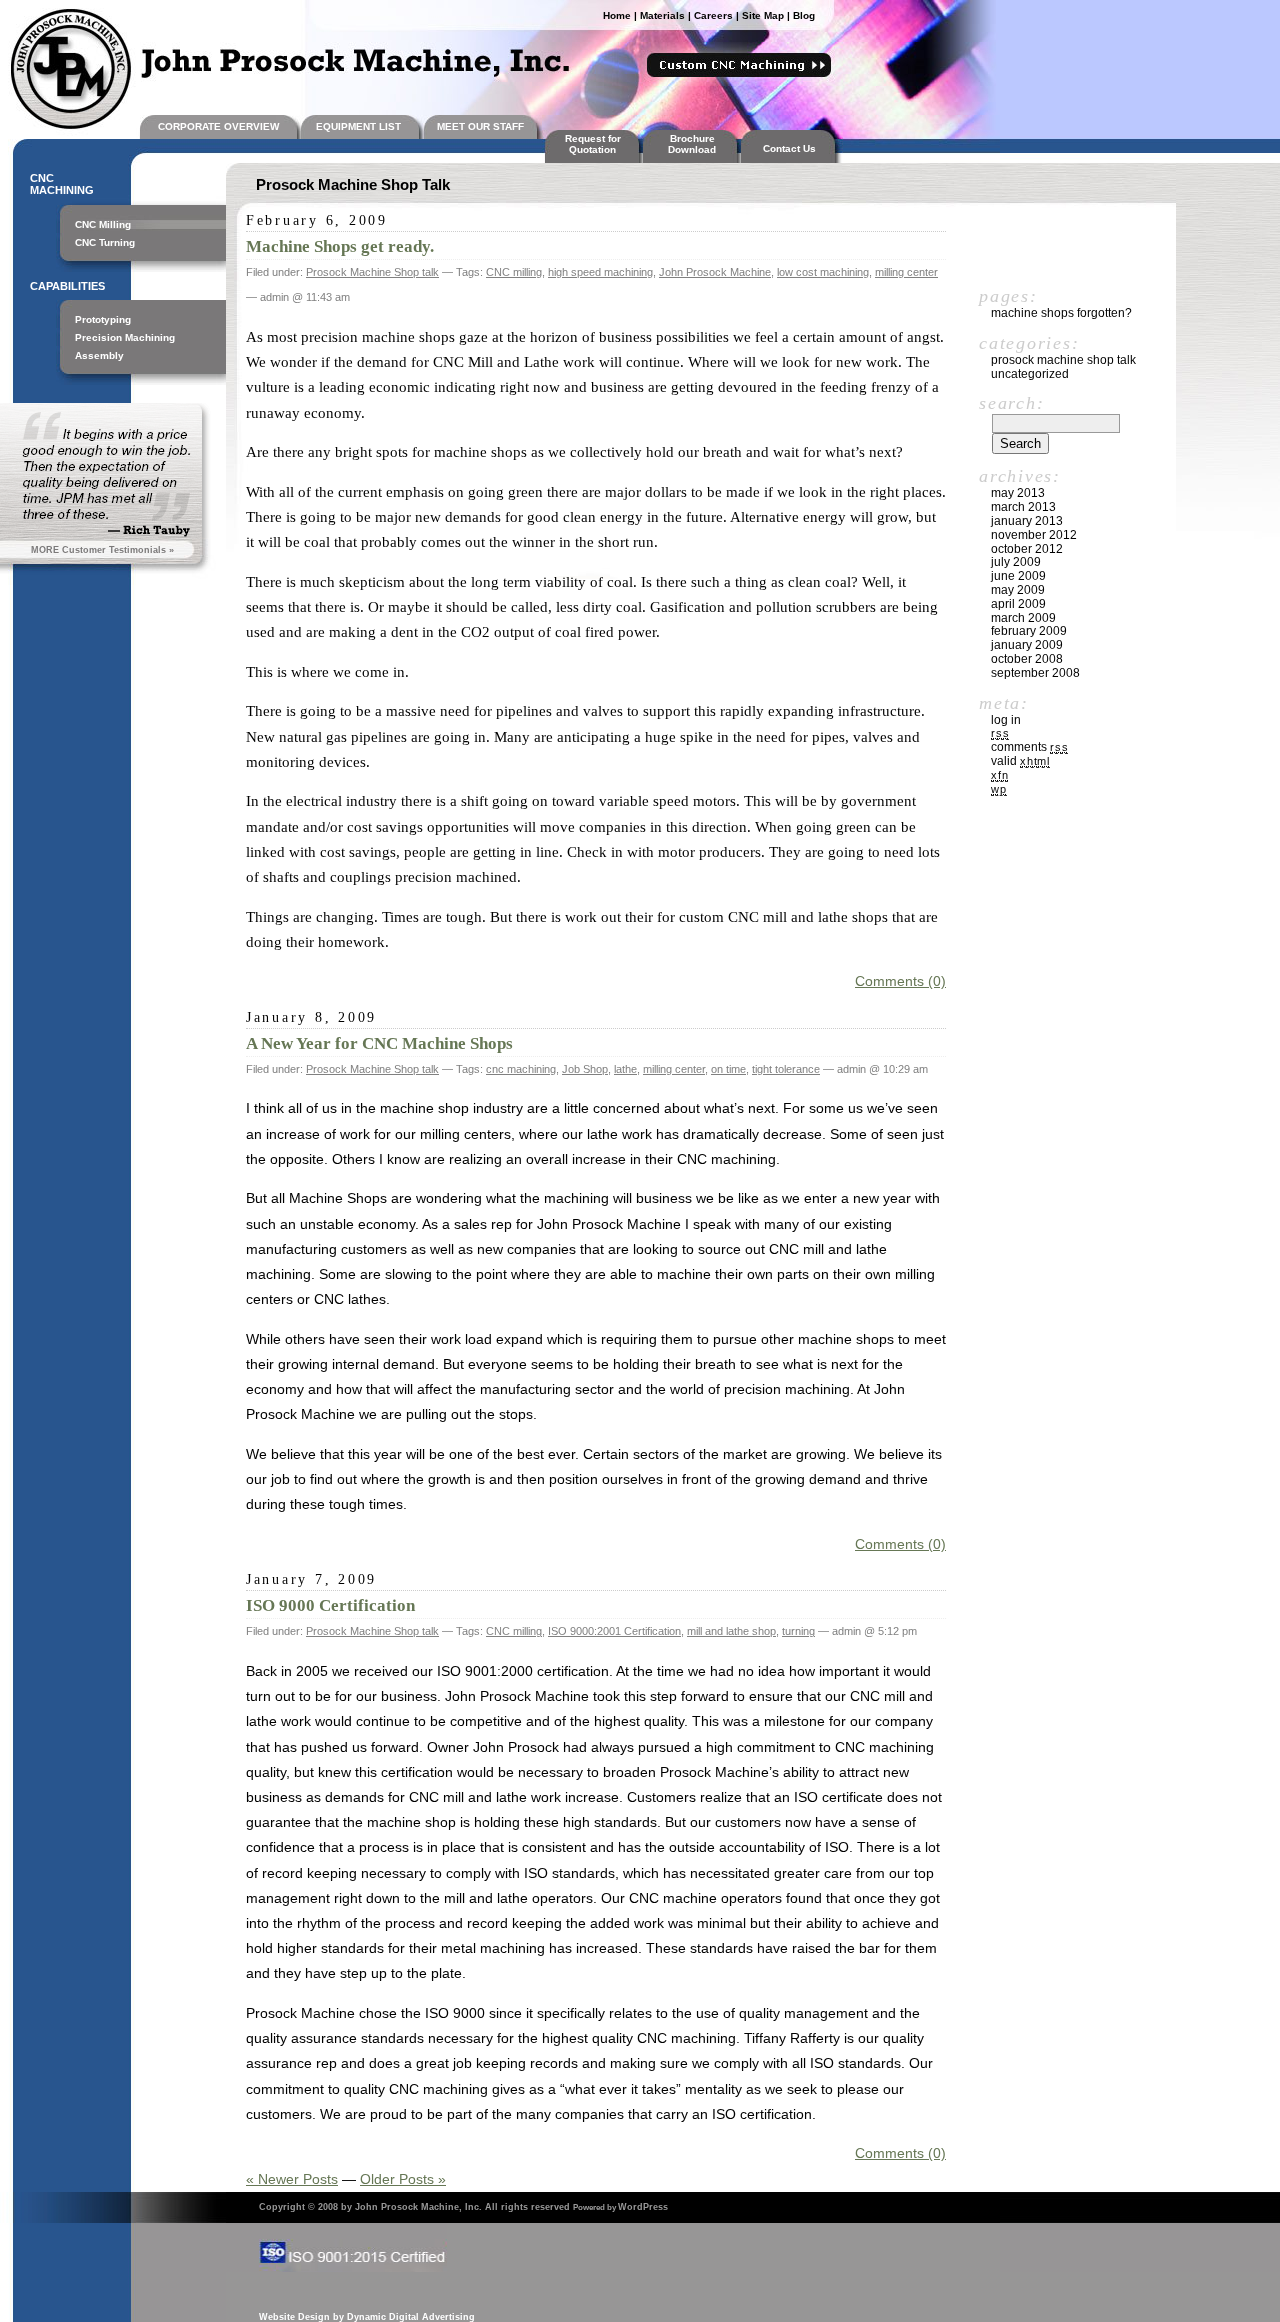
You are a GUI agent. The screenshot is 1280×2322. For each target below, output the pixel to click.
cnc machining (521, 1069)
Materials (662, 15)
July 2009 (1016, 562)
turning (798, 1631)
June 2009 (1018, 576)
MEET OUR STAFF (480, 126)
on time (728, 1069)
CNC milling (514, 272)
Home (617, 15)
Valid (1020, 761)
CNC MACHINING (62, 184)
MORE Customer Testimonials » (102, 550)
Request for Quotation (593, 144)
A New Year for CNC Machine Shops (379, 1043)
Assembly (99, 355)
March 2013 (1023, 507)
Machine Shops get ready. (340, 246)
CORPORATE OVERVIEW (218, 126)
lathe (625, 1069)
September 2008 (1035, 673)
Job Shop (585, 1069)
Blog (804, 15)
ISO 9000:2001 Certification (614, 1631)
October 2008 (1027, 659)
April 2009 (1018, 604)
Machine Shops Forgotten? (1061, 313)
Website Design (294, 2317)
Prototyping (103, 319)
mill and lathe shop (731, 1631)
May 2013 (1018, 493)
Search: (1011, 403)
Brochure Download (692, 144)
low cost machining (823, 272)
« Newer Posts (292, 2179)
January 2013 (1027, 521)
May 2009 (1018, 590)
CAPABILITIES (67, 286)
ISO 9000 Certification (330, 1605)
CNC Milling (103, 224)
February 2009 (1029, 631)
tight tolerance (786, 1069)
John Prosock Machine (715, 272)
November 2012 (1034, 535)
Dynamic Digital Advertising (411, 2317)
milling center (906, 272)
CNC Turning (105, 242)
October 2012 (1027, 549)
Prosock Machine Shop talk (372, 272)
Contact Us (792, 148)
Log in (1006, 720)
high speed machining (600, 272)
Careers (713, 15)
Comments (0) (900, 981)
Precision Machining (125, 337)
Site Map (763, 15)
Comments (1029, 747)
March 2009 (1023, 618)
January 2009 (1027, 645)
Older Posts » (403, 2179)
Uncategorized (1030, 374)
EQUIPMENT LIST (358, 126)
